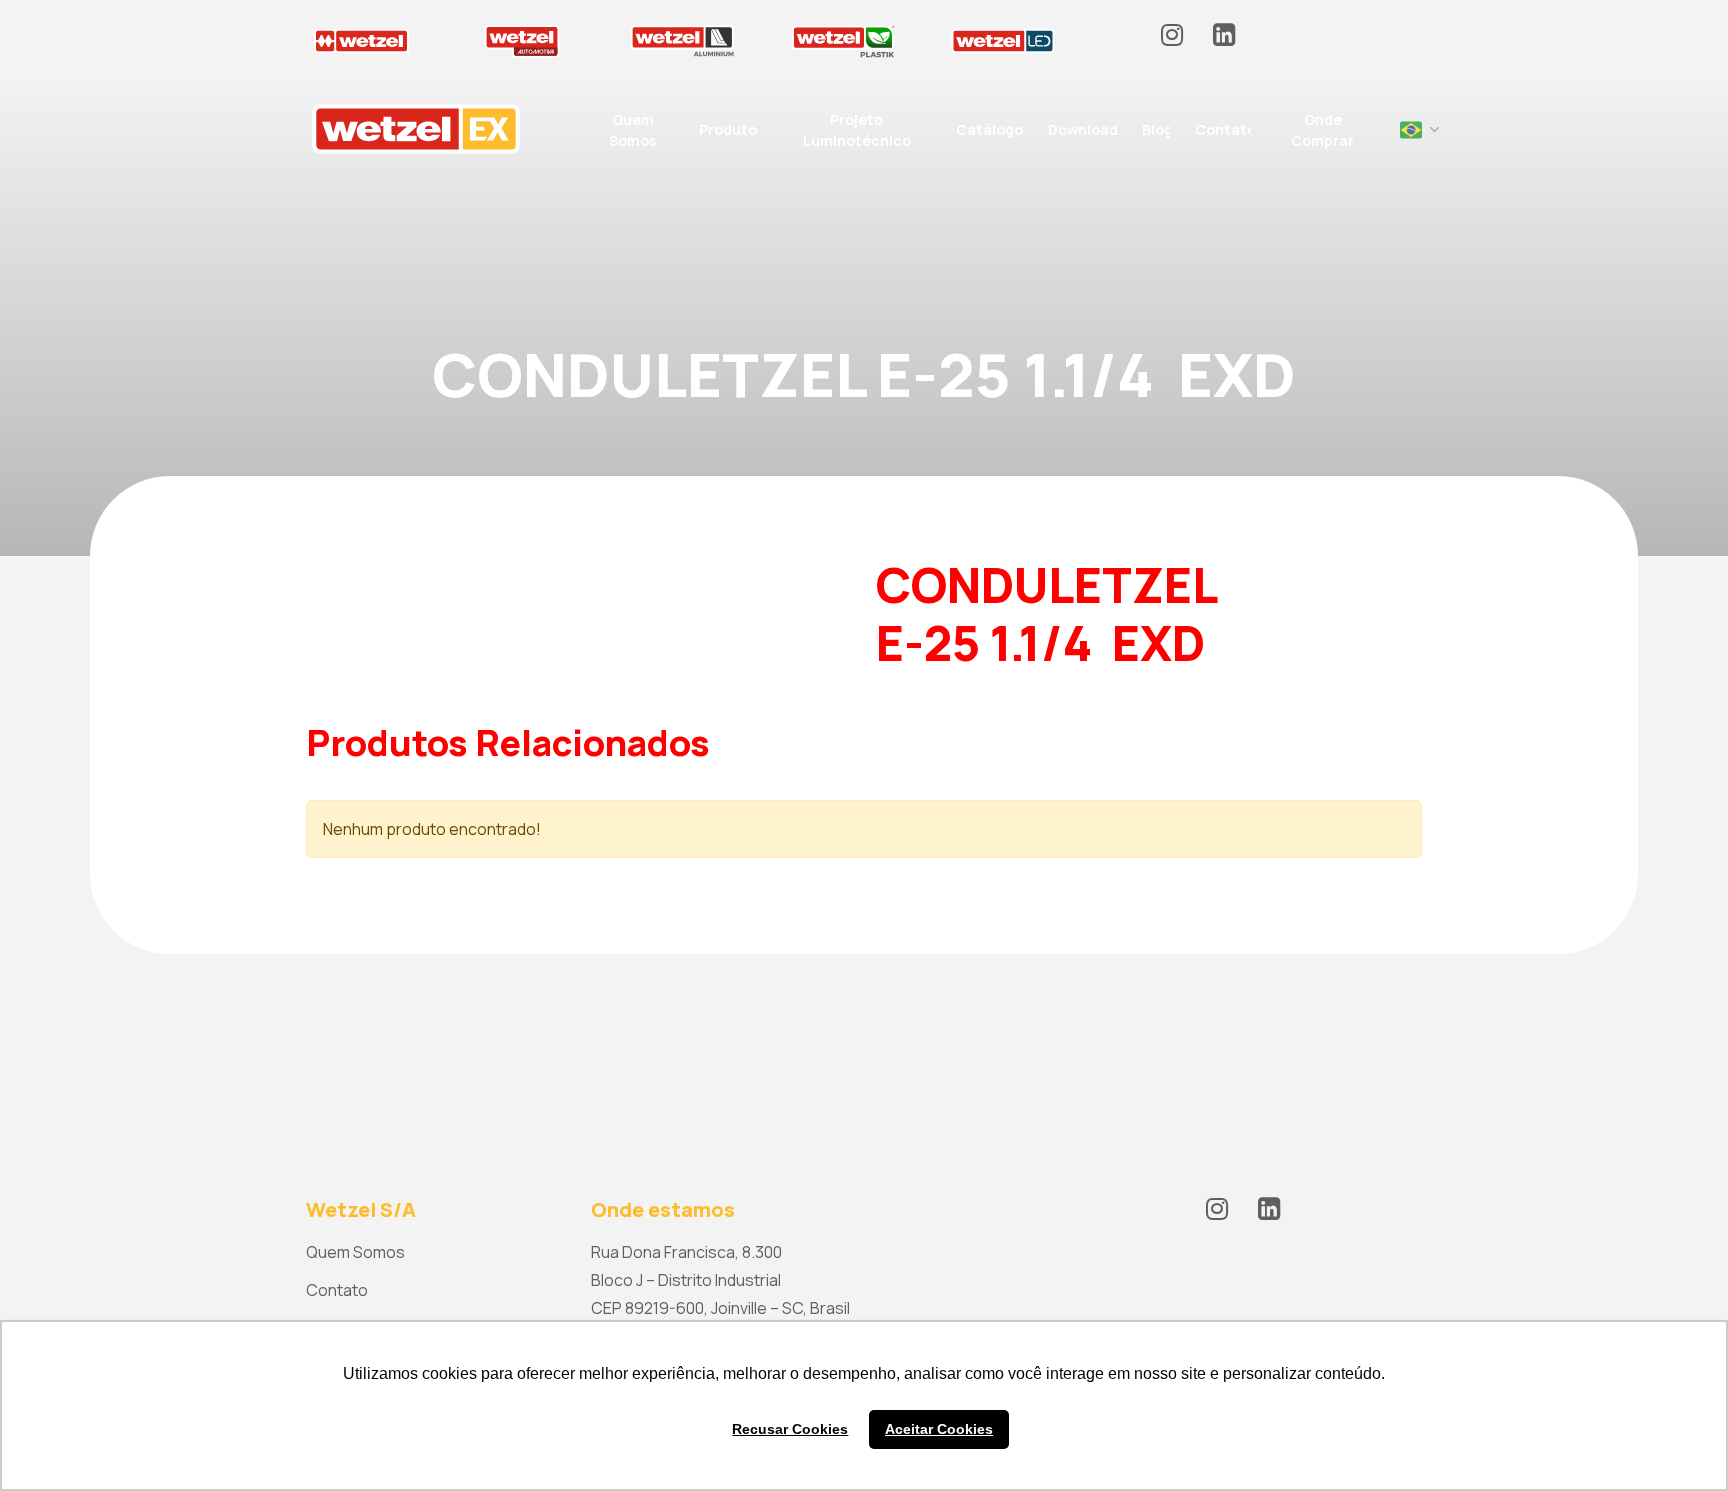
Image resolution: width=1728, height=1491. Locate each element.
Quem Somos (632, 130)
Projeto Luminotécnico (857, 130)
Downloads (1086, 129)
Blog (1157, 129)
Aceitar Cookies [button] (939, 1429)
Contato (1225, 129)
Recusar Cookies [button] (790, 1429)
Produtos (731, 129)
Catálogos (993, 129)
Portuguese (1411, 130)
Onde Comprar (1322, 130)
